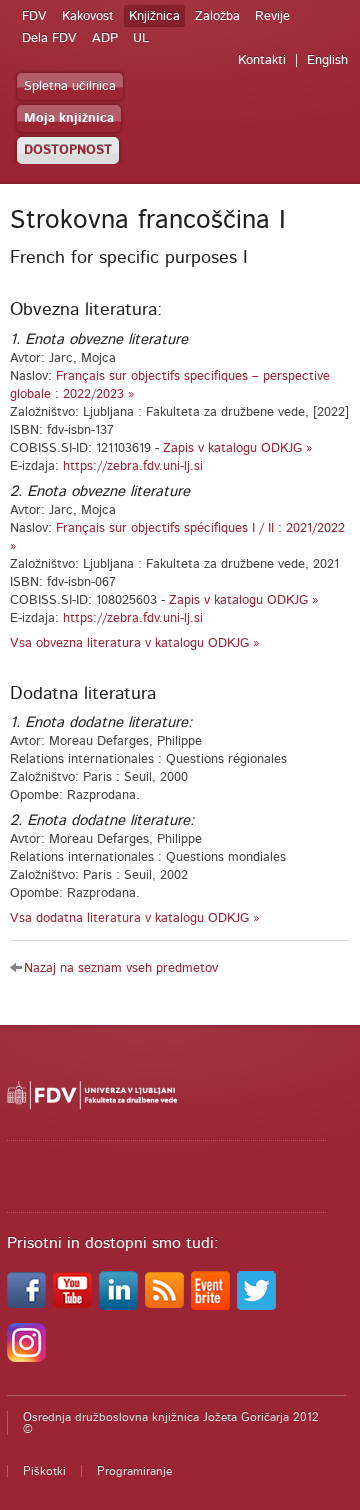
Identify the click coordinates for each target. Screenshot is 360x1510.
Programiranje (134, 1471)
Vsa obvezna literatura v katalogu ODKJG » (135, 643)
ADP (105, 38)
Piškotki (44, 1471)
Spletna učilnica (70, 86)
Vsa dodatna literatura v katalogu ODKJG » (135, 918)
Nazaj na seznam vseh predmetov (121, 968)
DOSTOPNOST (68, 150)
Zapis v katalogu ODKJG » (238, 448)
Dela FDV (49, 38)
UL (141, 38)
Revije (272, 16)
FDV (34, 16)
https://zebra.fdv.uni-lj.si (133, 466)
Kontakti (262, 60)
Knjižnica (154, 16)
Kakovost (88, 16)
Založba (217, 16)
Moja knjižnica (69, 118)
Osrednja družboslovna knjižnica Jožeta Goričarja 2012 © (171, 1423)
